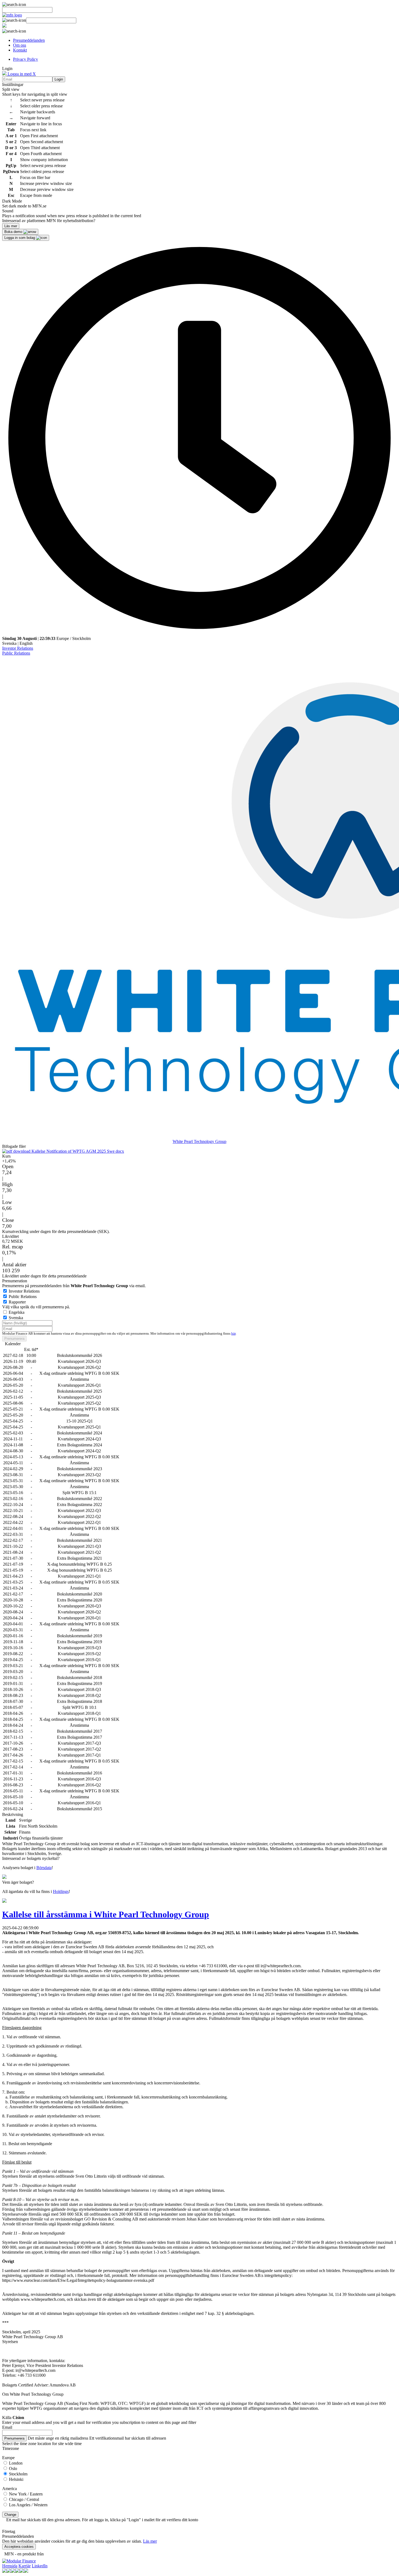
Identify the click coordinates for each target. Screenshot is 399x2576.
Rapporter (17, 1302)
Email (7, 2427)
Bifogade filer (14, 1146)
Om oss (20, 45)
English (26, 643)
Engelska (17, 1312)
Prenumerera (14, 1339)
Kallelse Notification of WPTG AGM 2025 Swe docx (77, 1151)
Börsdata (44, 1868)
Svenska (9, 643)
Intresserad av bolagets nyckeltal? (31, 1858)
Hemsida (10, 2566)
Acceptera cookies (19, 2547)
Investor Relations (18, 648)
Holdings (61, 1891)
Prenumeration (15, 1281)
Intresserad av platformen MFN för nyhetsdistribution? (49, 221)
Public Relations (16, 653)
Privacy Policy (26, 59)
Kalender (13, 1344)
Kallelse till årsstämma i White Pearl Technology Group (106, 1914)
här (233, 1334)
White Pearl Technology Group (199, 1141)
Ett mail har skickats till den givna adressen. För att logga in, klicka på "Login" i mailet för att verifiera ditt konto (102, 2520)
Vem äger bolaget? (18, 1882)
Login (59, 79)
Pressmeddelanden (29, 40)
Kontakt (20, 50)
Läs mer (150, 2541)
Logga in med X (21, 74)
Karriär (25, 2566)
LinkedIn (40, 2566)
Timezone (11, 2448)
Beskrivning (13, 1814)
